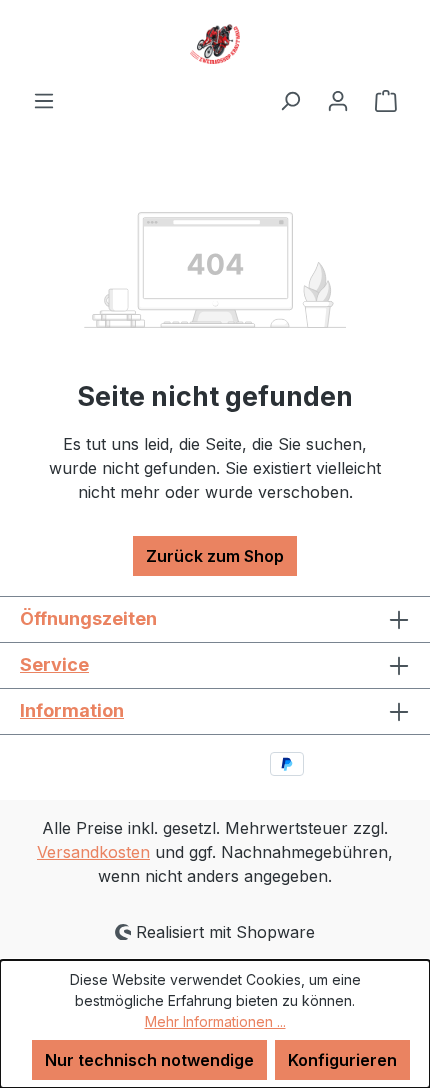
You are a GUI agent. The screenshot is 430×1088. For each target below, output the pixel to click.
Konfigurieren (342, 1060)
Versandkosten (93, 852)
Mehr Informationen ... (215, 1021)
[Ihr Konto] (338, 100)
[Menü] (44, 100)
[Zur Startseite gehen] (215, 44)
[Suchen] (290, 100)
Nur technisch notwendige (149, 1060)
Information (72, 710)
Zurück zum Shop (215, 556)
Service (54, 664)
